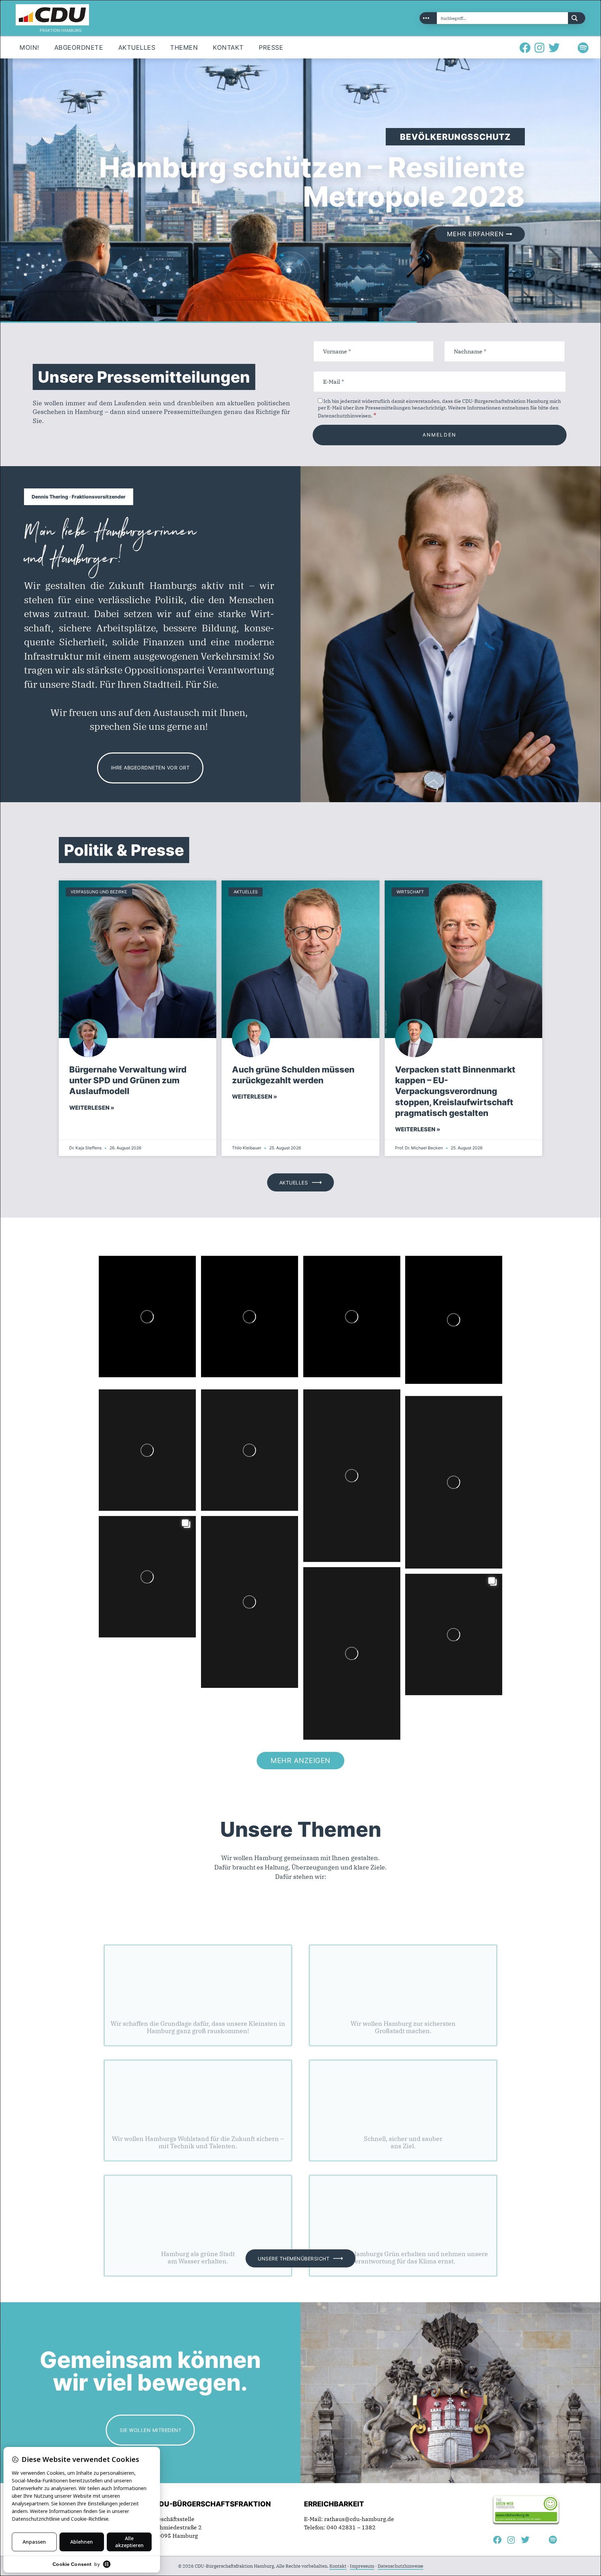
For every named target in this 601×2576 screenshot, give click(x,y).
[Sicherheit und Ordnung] (403, 1922)
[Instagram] (539, 48)
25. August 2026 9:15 (228, 1283)
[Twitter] (554, 48)
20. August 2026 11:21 (332, 1283)
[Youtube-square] (569, 48)
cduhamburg (137, 1274)
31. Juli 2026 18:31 (430, 1283)
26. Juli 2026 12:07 (226, 1410)
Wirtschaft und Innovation (198, 2077)
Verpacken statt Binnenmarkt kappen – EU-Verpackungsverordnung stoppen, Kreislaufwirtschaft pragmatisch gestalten (455, 1091)
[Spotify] (583, 48)
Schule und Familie (198, 1962)
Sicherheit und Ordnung (403, 1962)
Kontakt (338, 2566)
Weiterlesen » (92, 1108)
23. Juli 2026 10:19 (430, 1417)
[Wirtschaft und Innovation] (198, 2037)
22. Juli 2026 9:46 (376, 1578)
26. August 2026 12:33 (127, 1283)
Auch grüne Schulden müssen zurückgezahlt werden (293, 1075)
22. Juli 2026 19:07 (124, 1537)
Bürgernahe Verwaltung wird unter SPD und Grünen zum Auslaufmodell (128, 1080)
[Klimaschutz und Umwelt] (403, 2152)
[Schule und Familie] (198, 1922)
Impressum (362, 2566)
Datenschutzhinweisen (344, 416)
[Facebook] (525, 48)
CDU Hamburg (142, 1267)
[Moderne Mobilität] (403, 2037)
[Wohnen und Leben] (198, 2152)
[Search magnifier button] (577, 18)
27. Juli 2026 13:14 (124, 1410)
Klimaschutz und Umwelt (403, 2192)
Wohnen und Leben (198, 2192)
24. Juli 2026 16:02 (328, 1410)
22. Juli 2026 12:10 (226, 1537)
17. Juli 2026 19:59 (430, 1594)
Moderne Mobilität (403, 2077)
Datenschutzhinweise (400, 2566)
